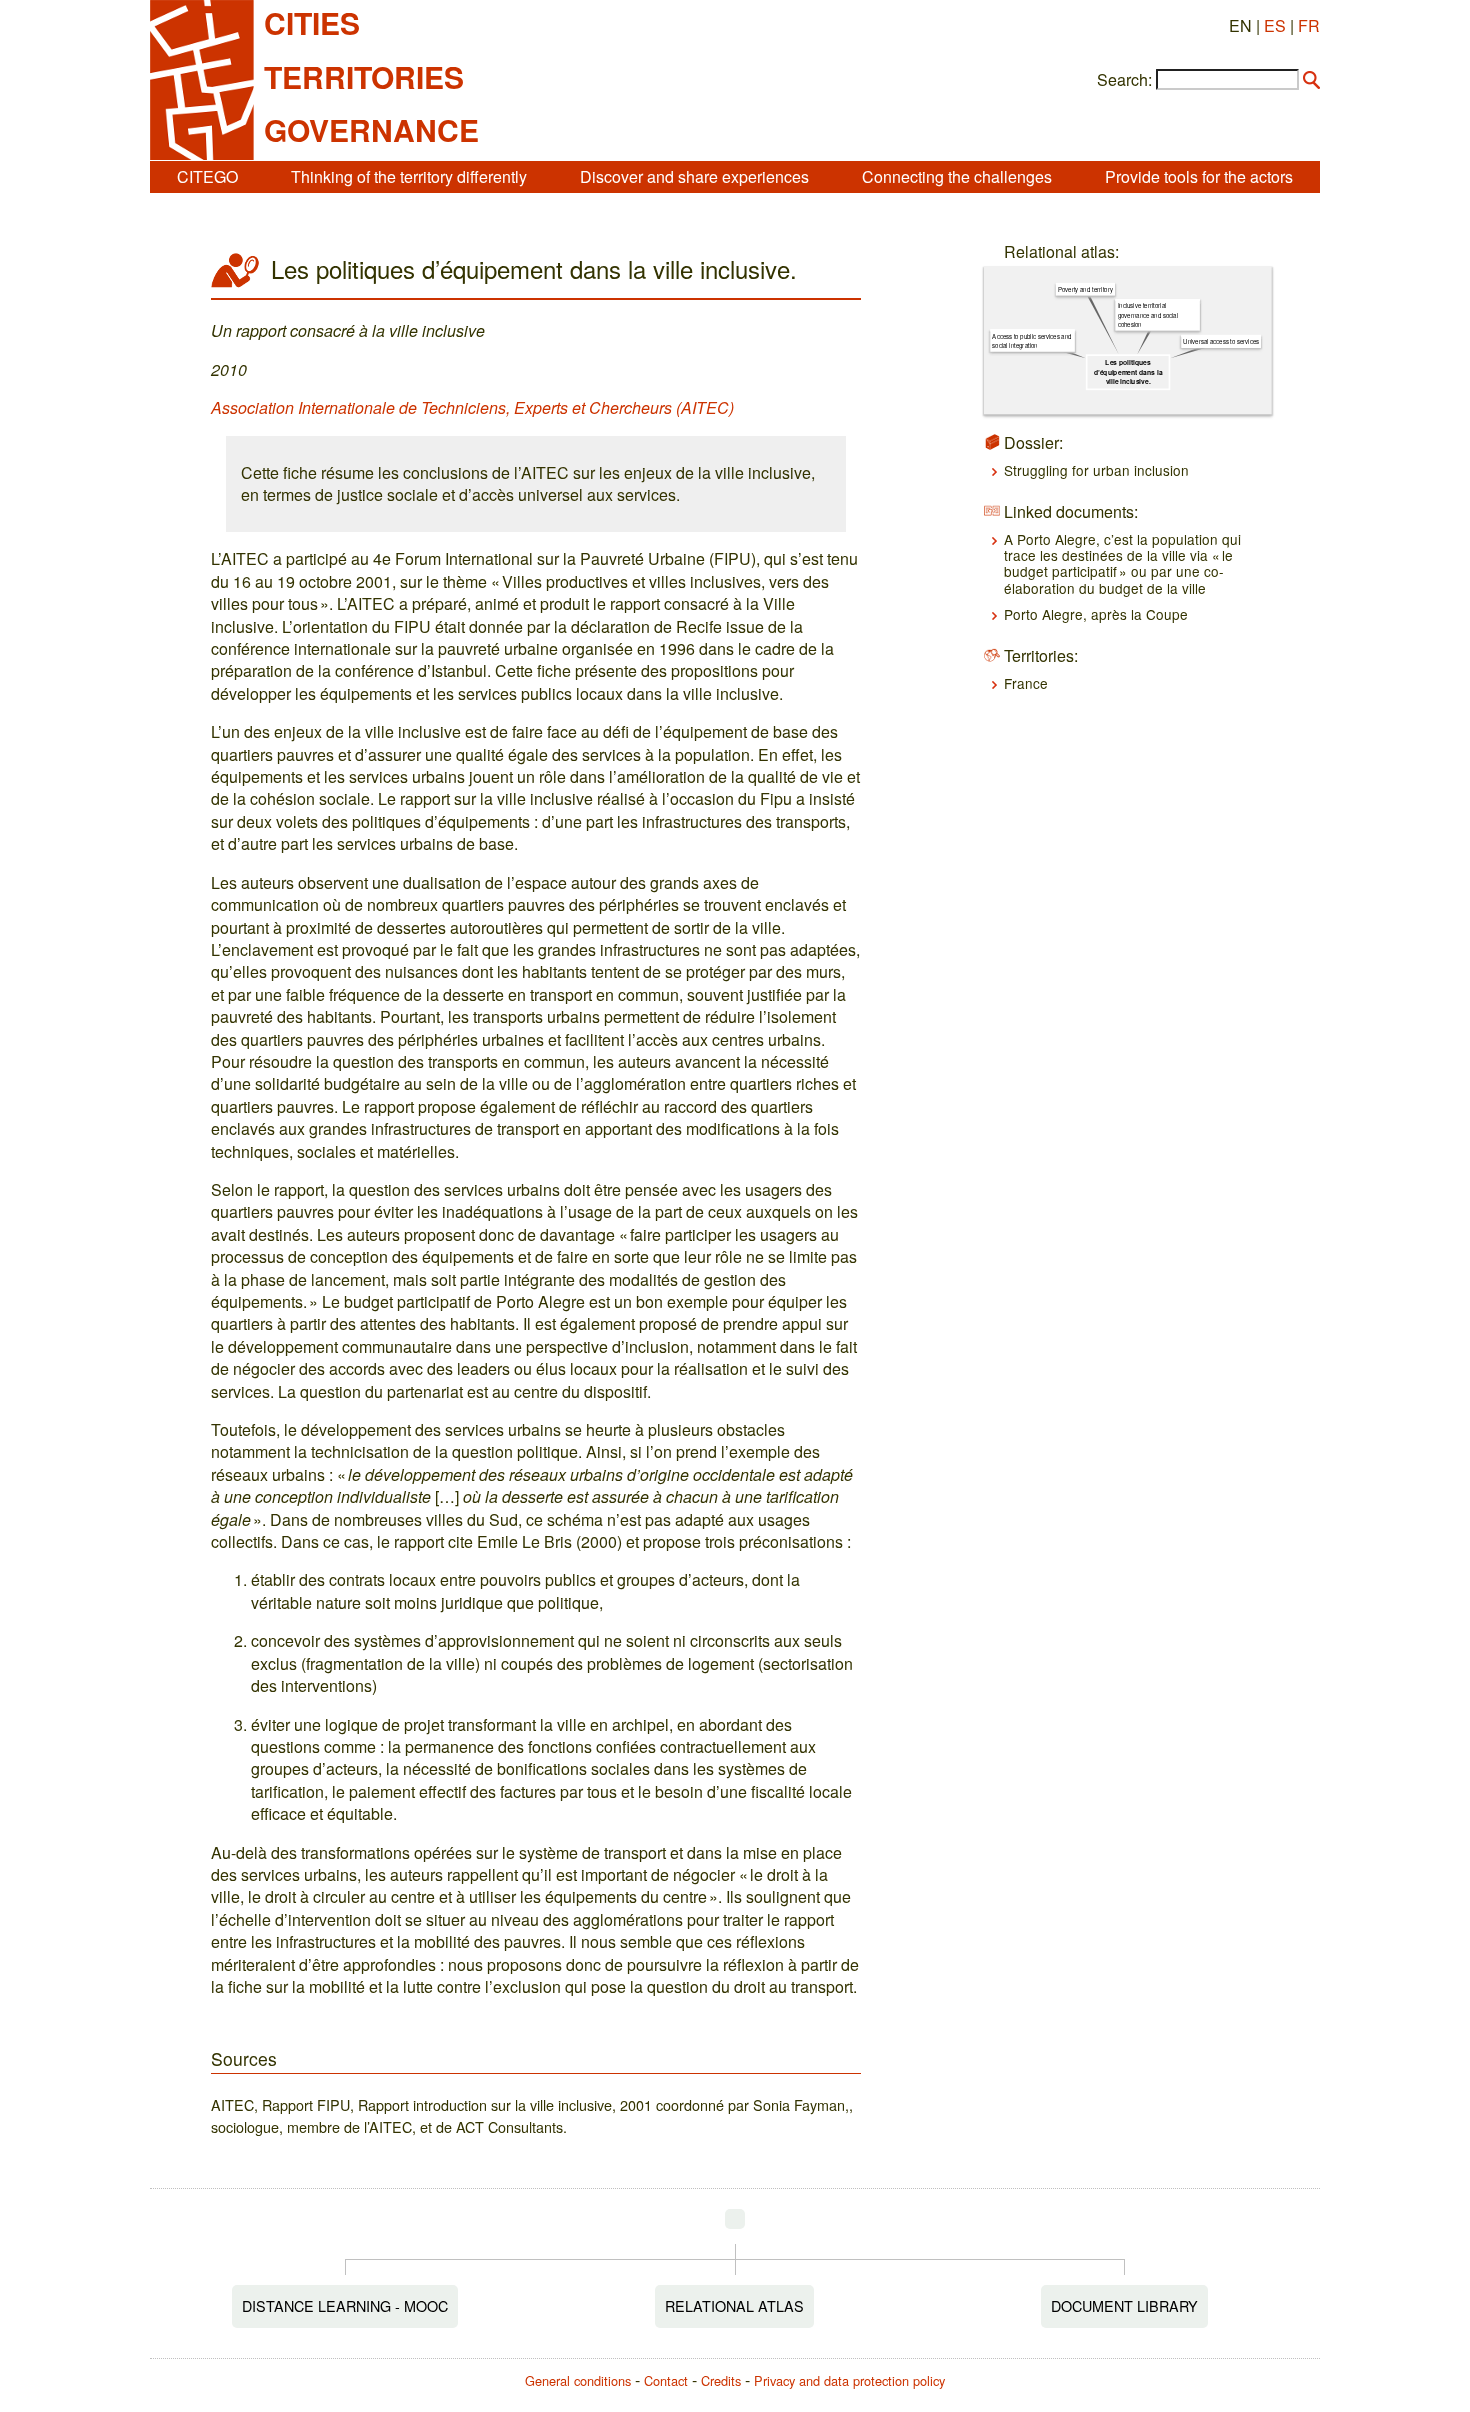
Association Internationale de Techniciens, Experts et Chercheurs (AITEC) (472, 407)
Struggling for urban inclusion (1096, 470)
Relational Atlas (734, 2305)
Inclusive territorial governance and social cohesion (1147, 315)
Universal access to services (1221, 341)
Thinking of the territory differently (409, 176)
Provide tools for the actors (1199, 176)
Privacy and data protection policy (849, 2380)
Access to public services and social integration (1031, 341)
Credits (721, 2380)
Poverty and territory (1084, 289)
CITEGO (207, 176)
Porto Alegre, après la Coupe (1096, 614)
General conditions (578, 2380)
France (1026, 683)
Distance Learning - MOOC (345, 2305)
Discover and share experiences (694, 176)
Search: (1124, 80)
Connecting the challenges (957, 176)
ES (1275, 25)
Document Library (1124, 2305)
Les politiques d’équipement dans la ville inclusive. (1127, 372)
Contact (666, 2380)
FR (1309, 25)
